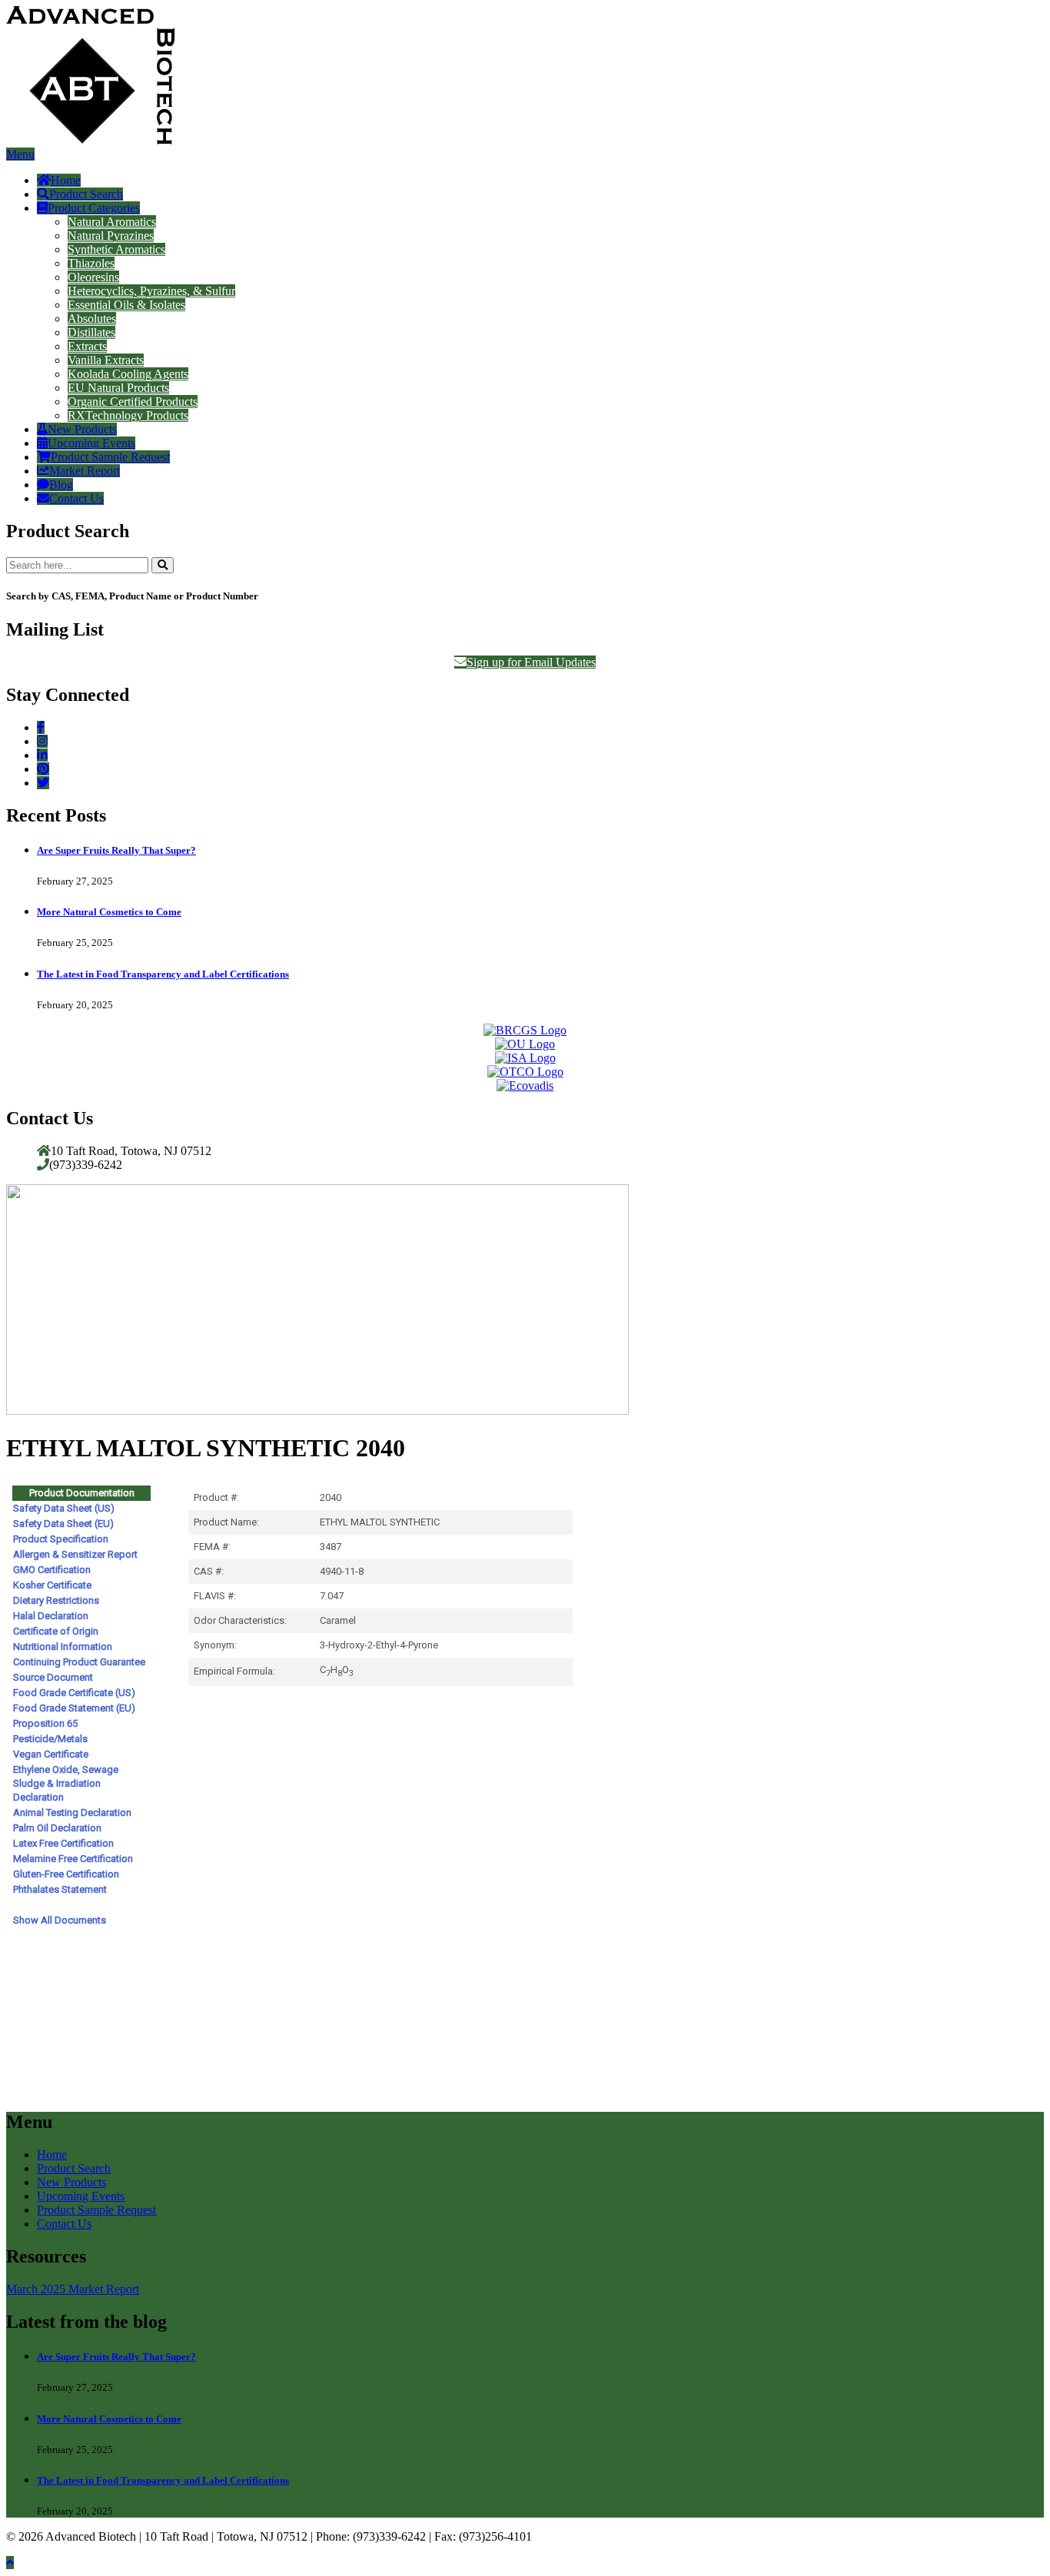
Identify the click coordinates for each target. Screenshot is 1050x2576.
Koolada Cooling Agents (128, 374)
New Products (82, 429)
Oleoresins (93, 277)
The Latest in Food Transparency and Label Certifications (163, 974)
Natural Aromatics (112, 222)
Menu (20, 154)
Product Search (86, 194)
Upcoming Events (91, 443)
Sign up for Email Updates (531, 662)
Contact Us (76, 498)
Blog (61, 485)
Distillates (91, 332)
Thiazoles (91, 263)
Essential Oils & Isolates (126, 305)
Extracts (87, 346)
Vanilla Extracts (106, 360)
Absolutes (92, 319)
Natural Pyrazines (111, 236)
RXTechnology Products (128, 415)
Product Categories (94, 208)
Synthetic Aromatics (116, 249)
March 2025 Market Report (73, 2289)
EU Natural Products (118, 388)
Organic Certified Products (133, 402)
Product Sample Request (110, 457)
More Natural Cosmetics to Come (109, 912)
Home (66, 180)
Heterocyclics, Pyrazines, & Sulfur (151, 291)
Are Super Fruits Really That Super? (116, 850)
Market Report (85, 471)
